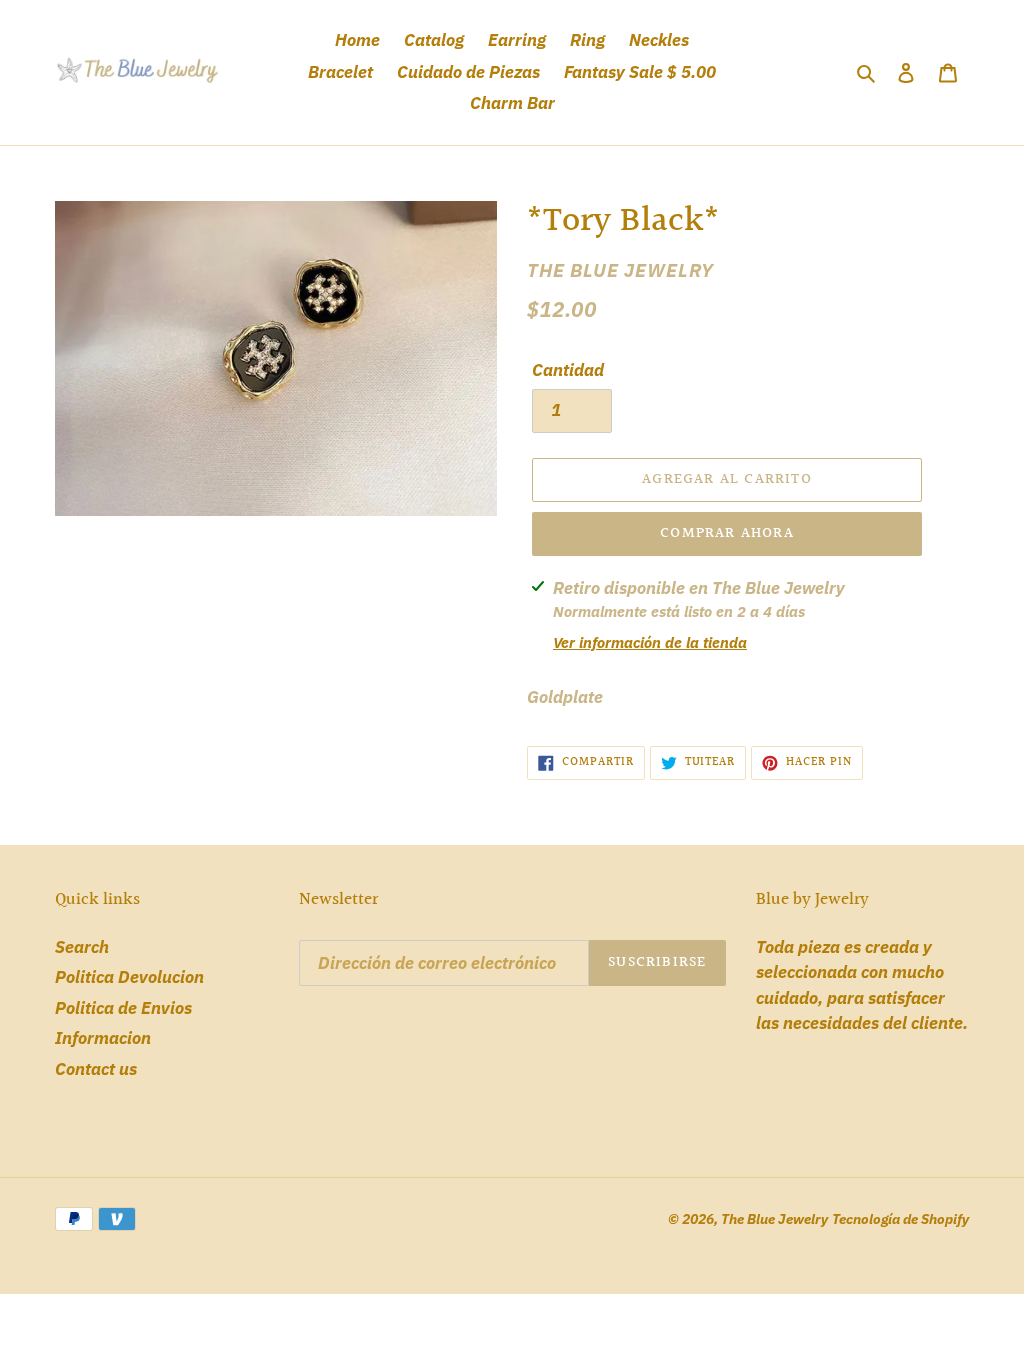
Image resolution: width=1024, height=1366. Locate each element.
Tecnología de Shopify (900, 1219)
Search (82, 947)
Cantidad (568, 370)
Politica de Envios (123, 1008)
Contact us (96, 1069)
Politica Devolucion (129, 977)
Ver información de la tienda (650, 642)
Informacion (103, 1038)
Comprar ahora (727, 533)
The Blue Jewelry (774, 1219)
